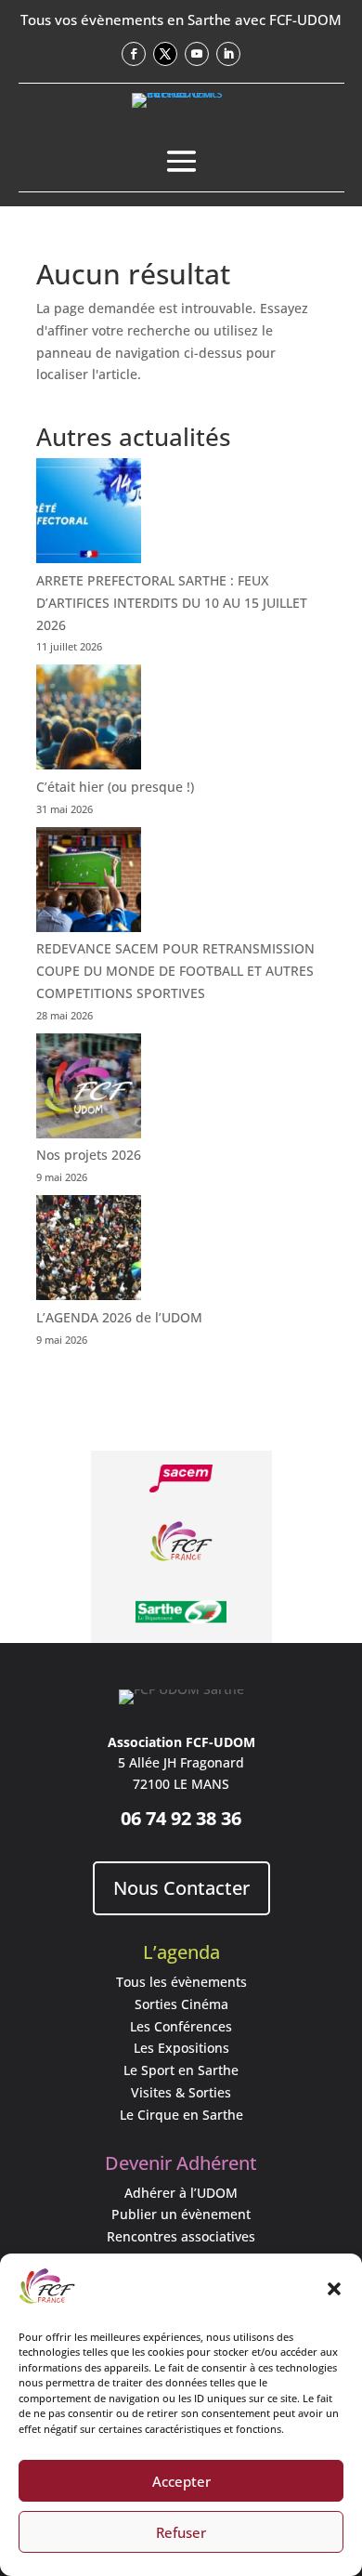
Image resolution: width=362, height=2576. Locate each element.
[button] (334, 2289)
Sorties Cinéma (181, 2004)
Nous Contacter (181, 1888)
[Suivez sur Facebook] (134, 54)
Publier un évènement (181, 2214)
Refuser (181, 2532)
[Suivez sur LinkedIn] (228, 54)
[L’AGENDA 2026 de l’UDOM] (89, 1251)
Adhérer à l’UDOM (181, 2193)
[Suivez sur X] (165, 54)
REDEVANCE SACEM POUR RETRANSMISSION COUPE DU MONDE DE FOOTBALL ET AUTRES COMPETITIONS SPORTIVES (175, 971)
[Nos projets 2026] (89, 1089)
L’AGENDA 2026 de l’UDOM (119, 1317)
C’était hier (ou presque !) (115, 787)
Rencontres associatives (181, 2236)
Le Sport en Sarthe (181, 2070)
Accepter (181, 2481)
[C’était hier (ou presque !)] (89, 720)
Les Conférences (181, 2026)
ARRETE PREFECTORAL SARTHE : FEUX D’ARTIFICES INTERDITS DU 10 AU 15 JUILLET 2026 (172, 603)
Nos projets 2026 (89, 1155)
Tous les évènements (181, 1982)
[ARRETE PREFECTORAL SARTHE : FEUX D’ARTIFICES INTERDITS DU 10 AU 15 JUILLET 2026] (89, 514)
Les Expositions (181, 2048)
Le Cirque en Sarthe (181, 2115)
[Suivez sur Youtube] (197, 54)
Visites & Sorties (181, 2092)
